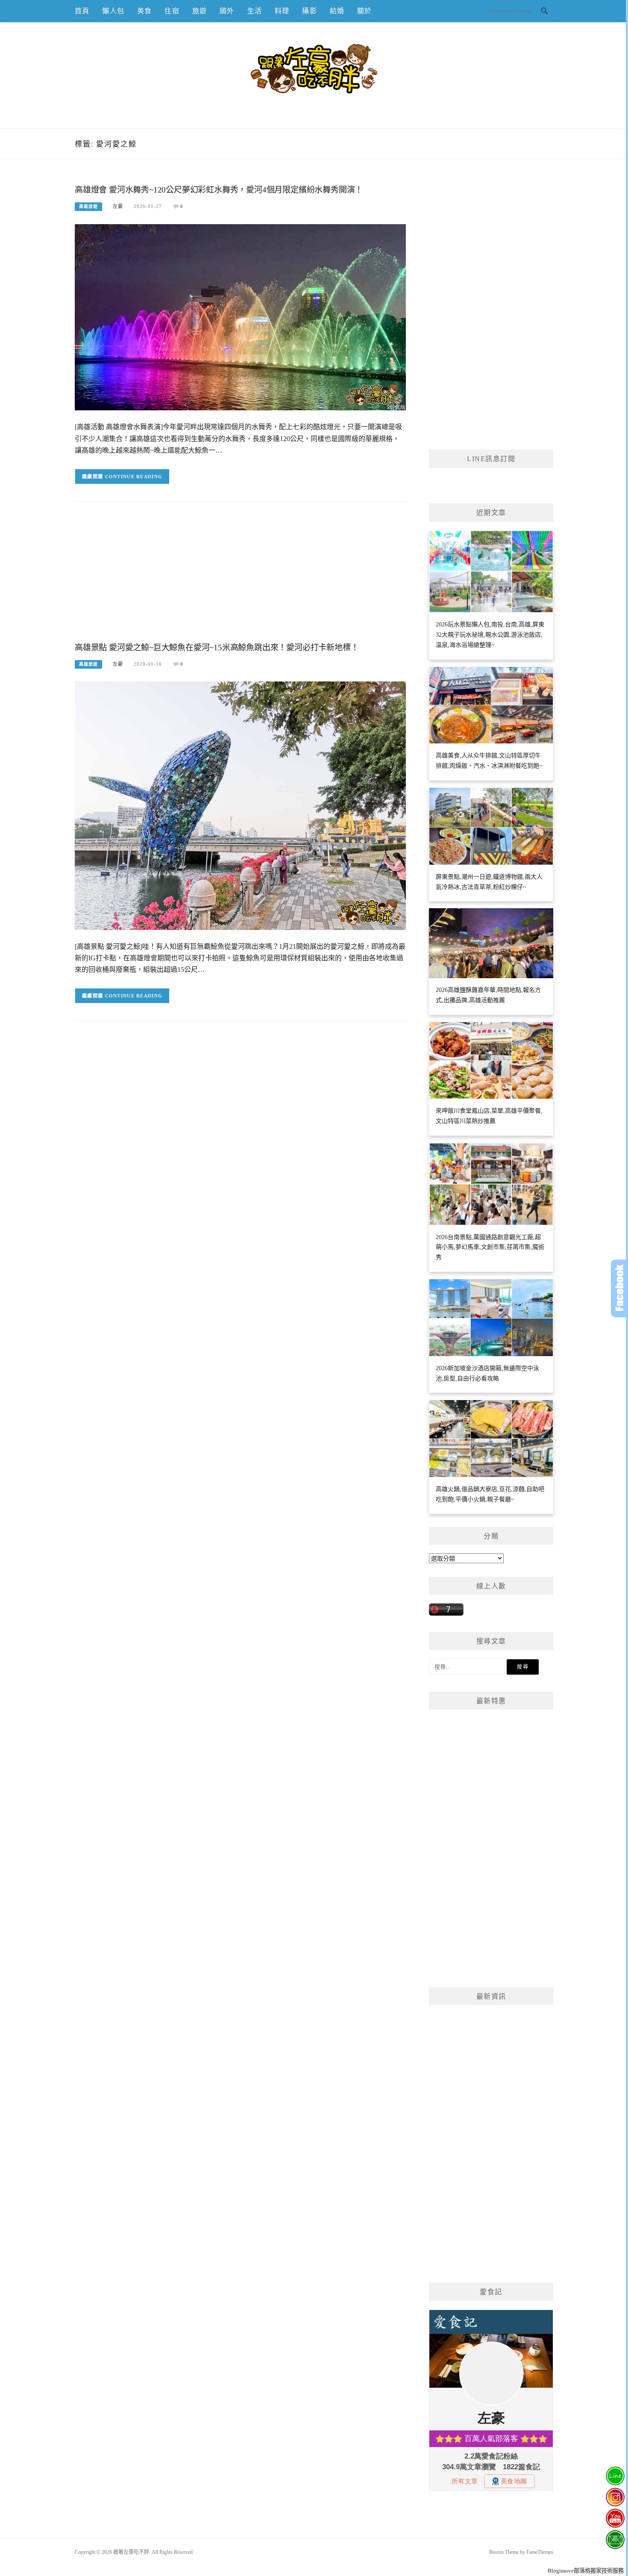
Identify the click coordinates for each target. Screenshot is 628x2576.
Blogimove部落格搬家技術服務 (586, 2571)
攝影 (309, 11)
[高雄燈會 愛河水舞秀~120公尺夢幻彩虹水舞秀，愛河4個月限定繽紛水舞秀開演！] (240, 317)
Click (619, 1288)
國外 (227, 11)
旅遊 (200, 11)
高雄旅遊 (88, 206)
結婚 (337, 11)
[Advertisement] (240, 579)
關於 (364, 11)
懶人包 (113, 11)
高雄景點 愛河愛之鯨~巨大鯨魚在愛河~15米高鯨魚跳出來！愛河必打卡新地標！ (217, 648)
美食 (144, 11)
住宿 (172, 11)
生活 (255, 11)
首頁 (82, 11)
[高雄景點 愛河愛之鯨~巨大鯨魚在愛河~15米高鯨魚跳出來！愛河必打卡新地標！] (240, 805)
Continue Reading (134, 477)
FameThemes (540, 2552)
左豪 (118, 206)
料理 (282, 11)
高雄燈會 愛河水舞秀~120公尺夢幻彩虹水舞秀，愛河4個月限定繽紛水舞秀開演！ (219, 190)
